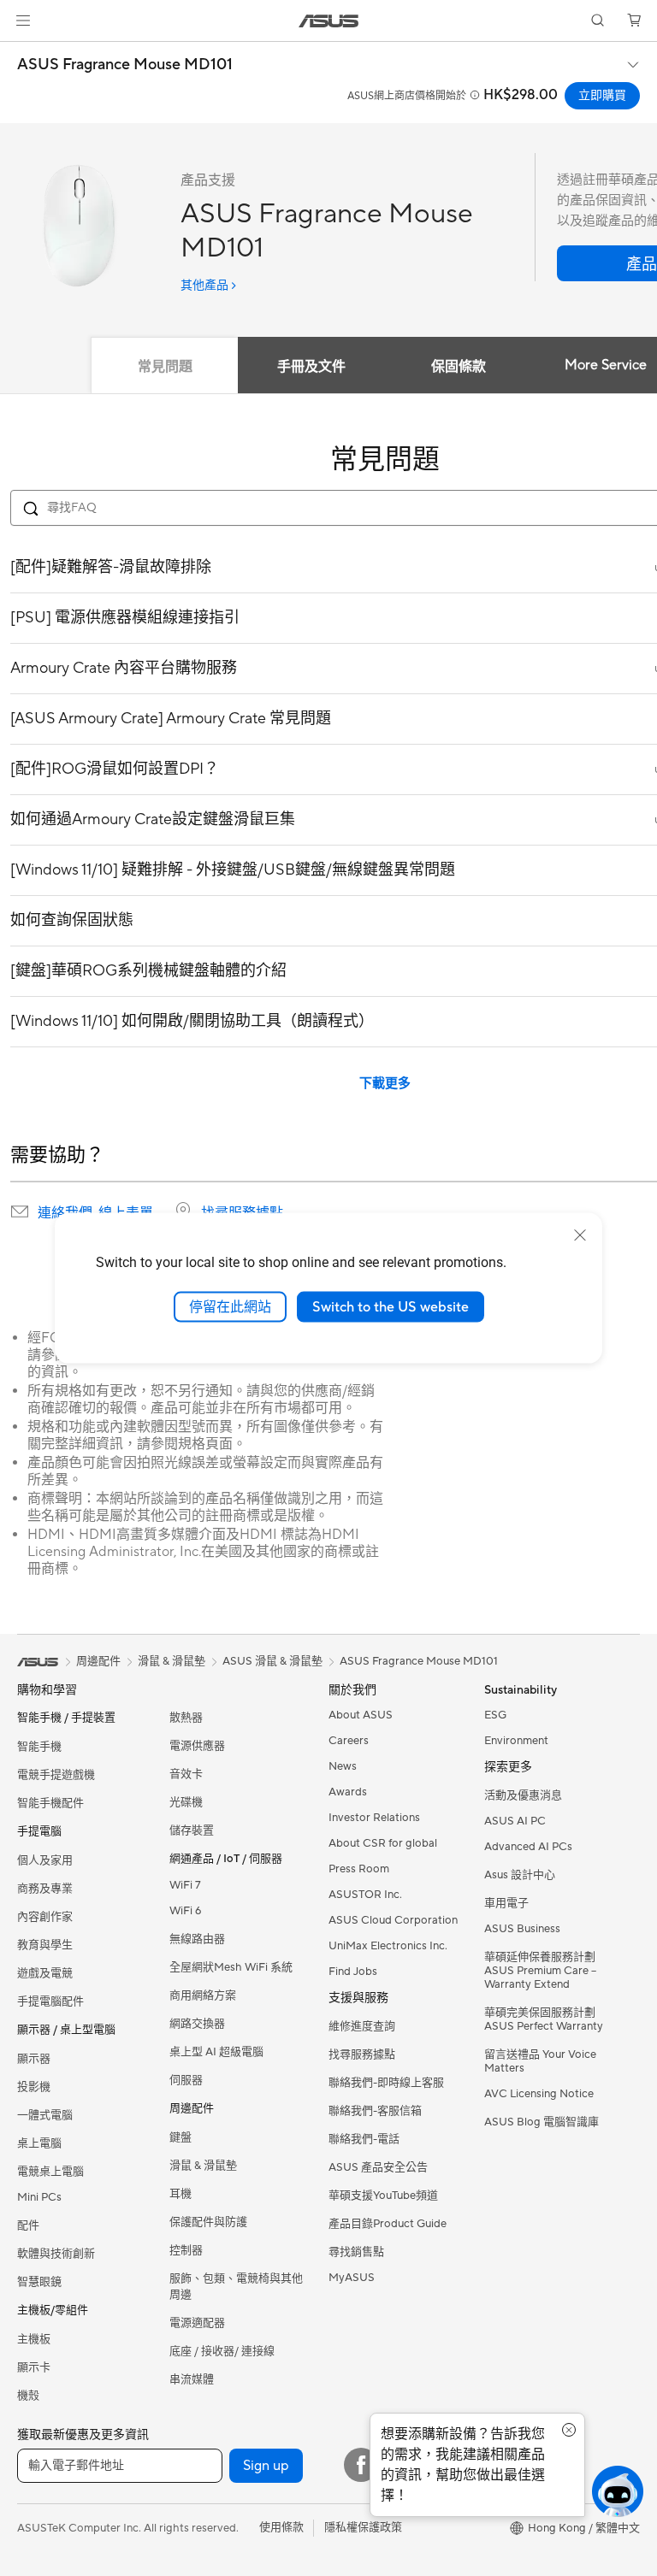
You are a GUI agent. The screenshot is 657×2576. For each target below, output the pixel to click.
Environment (516, 1741)
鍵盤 (181, 2137)
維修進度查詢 (362, 2026)
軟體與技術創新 (56, 2254)
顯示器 (34, 2059)
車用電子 (506, 1903)
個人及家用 (45, 1860)
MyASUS (352, 2278)
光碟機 (186, 1802)
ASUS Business (522, 1929)
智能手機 (39, 1747)
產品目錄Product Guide (388, 2224)
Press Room (359, 1869)
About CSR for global (383, 1843)
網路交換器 (197, 2024)
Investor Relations (374, 1818)
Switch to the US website (391, 1306)
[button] (23, 21)
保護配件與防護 (208, 2222)
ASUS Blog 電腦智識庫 (542, 2122)
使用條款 (281, 2527)
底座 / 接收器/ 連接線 (222, 2351)
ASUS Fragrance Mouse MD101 (125, 65)
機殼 (28, 2396)
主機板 (34, 2339)
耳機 (181, 2194)
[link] (329, 21)
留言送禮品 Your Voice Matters (540, 2061)
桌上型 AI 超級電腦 (216, 2052)
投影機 (34, 2087)
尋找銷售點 (356, 2252)
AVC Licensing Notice (539, 2094)
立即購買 (602, 96)
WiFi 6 (185, 1911)
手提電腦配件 (50, 2001)
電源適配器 (197, 2323)
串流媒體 (192, 2379)
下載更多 (385, 1084)
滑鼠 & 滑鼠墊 (203, 2166)
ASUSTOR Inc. (365, 1895)
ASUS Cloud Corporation (393, 1920)
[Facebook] (361, 2465)
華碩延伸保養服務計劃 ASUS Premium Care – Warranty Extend (540, 1971)
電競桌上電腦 (50, 2172)
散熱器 (186, 1718)
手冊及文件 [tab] (311, 367)
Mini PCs (39, 2197)
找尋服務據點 (242, 1213)
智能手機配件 (50, 1803)
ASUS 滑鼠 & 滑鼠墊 (272, 1661)
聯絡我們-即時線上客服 (386, 2083)
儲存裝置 (192, 1830)
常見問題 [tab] (165, 367)
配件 (28, 2225)
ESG (495, 1715)
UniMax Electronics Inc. (388, 1946)
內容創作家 (45, 1917)
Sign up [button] (266, 2466)
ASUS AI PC (515, 1821)
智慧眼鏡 (39, 2282)
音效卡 (186, 1774)
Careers (349, 1741)
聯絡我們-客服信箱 (375, 2111)
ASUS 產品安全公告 (378, 2167)
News (343, 1766)
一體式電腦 (45, 2115)
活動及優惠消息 (523, 1795)
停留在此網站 (230, 1306)
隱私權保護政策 (363, 2527)
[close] (580, 1235)
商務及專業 (45, 1889)
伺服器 (186, 2080)
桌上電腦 (39, 2143)
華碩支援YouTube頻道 (383, 2196)
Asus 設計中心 (520, 1875)
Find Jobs (353, 1972)
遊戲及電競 (45, 1973)
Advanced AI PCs (528, 1847)
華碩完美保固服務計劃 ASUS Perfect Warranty (544, 2019)
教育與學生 (45, 1945)
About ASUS (361, 1715)
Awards (348, 1792)
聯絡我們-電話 (364, 2139)
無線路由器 (197, 1939)
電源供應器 (197, 1746)
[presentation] (20, 1211)
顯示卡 (34, 2367)
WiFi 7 (185, 1885)
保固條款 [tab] (459, 367)
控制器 (186, 2250)
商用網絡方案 (203, 1995)
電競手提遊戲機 (56, 1775)
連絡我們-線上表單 (95, 1213)
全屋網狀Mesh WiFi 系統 (231, 1967)
